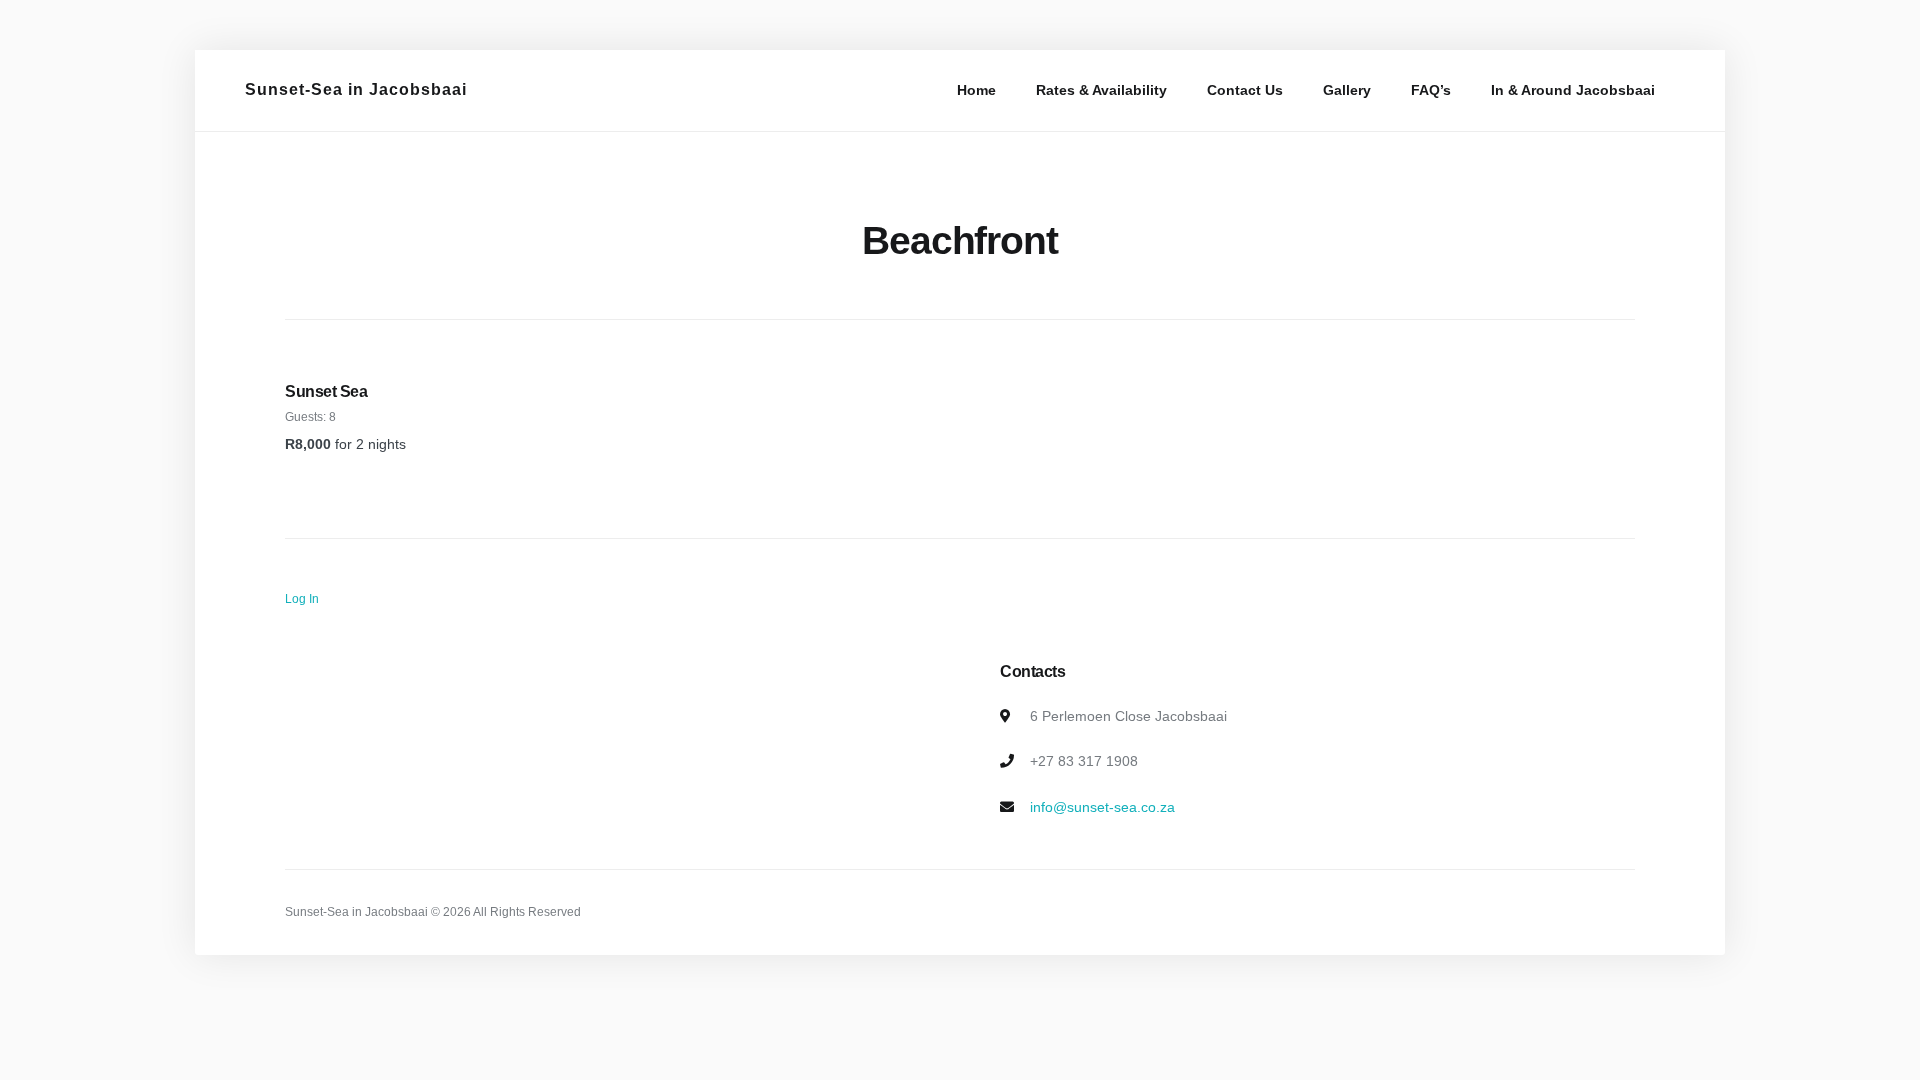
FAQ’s (1431, 90)
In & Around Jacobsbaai (1573, 90)
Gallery (1347, 90)
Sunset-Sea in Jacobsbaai (356, 89)
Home (976, 90)
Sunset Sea (326, 391)
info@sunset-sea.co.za (1102, 807)
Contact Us (1245, 90)
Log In (302, 599)
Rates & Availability (1101, 90)
